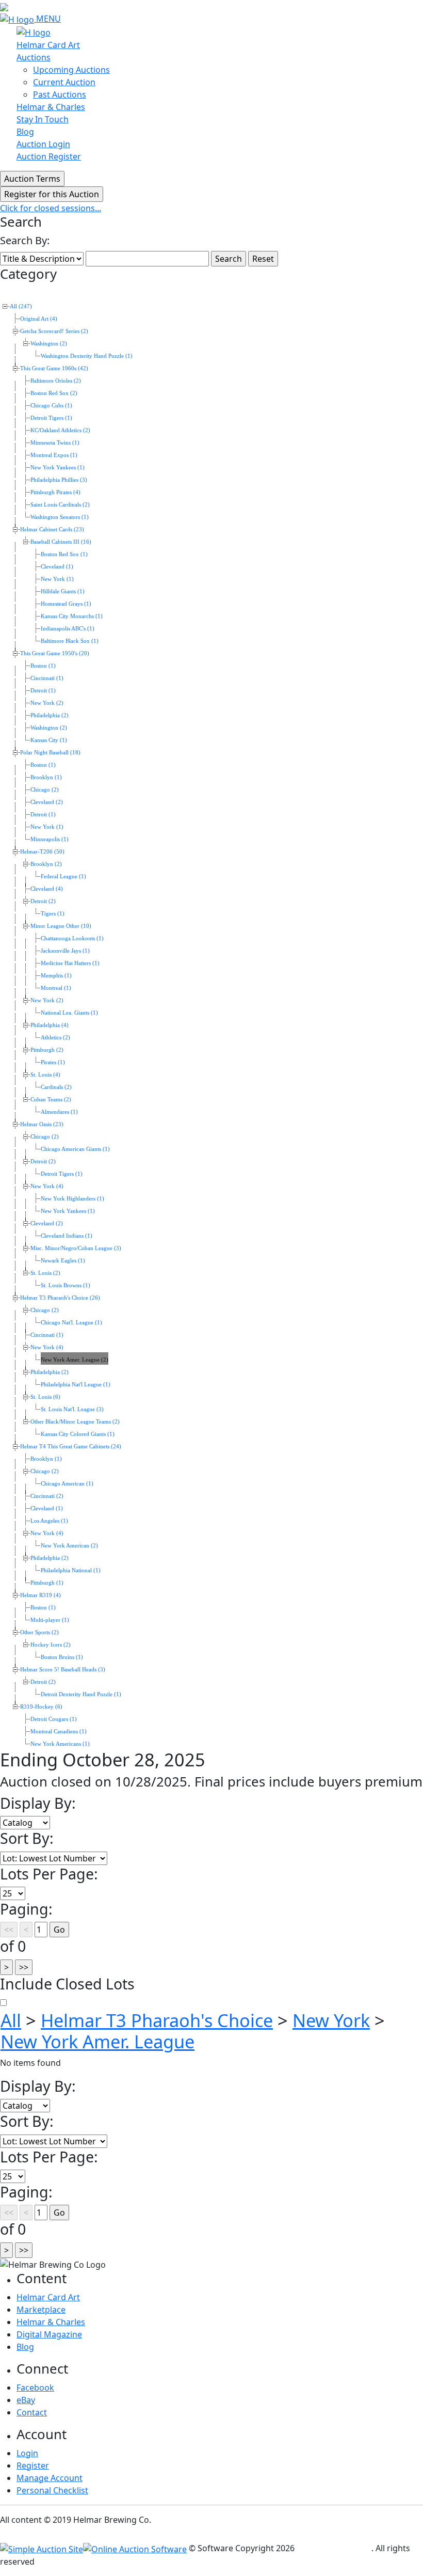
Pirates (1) (53, 1062)
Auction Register (49, 156)
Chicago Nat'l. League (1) (71, 1323)
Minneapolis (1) (50, 839)
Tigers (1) (53, 914)
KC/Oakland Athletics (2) (60, 430)
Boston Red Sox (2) (54, 393)
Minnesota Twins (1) (55, 443)
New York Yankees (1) (58, 468)
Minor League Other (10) (61, 926)
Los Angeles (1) (49, 1521)
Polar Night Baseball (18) (50, 753)
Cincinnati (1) (47, 678)
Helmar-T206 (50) (42, 852)
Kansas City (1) (49, 740)
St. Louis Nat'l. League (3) (72, 1409)
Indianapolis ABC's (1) (68, 629)
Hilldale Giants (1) (63, 591)
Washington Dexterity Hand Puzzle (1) (87, 356)
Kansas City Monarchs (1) (72, 616)
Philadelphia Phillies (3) (59, 480)
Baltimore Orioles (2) (56, 381)
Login (27, 2453)
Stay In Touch (43, 119)
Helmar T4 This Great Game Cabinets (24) (71, 1447)
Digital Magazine (49, 2334)
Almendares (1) (59, 1112)
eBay (26, 2400)
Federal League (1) (63, 876)
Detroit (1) (43, 691)
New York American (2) (69, 1546)
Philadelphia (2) (50, 715)
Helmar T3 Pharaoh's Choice (157, 2020)
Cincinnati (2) (47, 1496)
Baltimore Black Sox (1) (70, 641)
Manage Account (50, 2478)
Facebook (35, 2388)
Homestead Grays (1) (66, 604)
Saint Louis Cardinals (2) (60, 505)
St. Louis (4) (45, 1075)
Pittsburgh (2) (47, 1050)
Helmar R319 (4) (40, 1595)
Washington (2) (49, 344)
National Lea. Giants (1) (69, 1013)
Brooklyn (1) (46, 777)
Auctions (34, 57)
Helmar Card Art (48, 45)
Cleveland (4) (47, 889)
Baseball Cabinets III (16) (61, 542)
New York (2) (47, 703)
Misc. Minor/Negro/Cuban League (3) (76, 1248)
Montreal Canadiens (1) (59, 1732)
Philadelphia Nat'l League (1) (76, 1385)
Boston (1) (43, 666)
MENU (48, 19)
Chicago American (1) (67, 1484)
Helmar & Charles (51, 107)
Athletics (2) (55, 1038)
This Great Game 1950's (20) (55, 653)
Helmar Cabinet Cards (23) (52, 530)
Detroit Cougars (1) (54, 1719)
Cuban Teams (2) (51, 1100)
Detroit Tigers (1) (51, 418)
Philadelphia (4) (50, 1025)
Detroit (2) (43, 901)
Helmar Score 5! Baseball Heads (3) (63, 1670)
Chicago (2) (45, 790)
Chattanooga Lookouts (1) (72, 938)
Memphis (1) (56, 976)
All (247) (21, 306)
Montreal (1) (56, 988)
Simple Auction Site (334, 2548)
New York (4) (47, 1186)
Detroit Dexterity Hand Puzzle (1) (81, 1694)
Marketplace (41, 2310)
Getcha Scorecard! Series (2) (54, 331)
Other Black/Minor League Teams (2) (75, 1422)
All (11, 2020)
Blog (25, 132)
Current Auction (64, 82)
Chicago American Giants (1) (75, 1149)
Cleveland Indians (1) (67, 1236)
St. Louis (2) (45, 1273)
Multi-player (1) (50, 1620)
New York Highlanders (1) (72, 1199)
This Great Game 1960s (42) (54, 368)
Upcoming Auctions (71, 70)
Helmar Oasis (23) (42, 1124)
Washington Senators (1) (60, 517)
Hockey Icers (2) (51, 1645)
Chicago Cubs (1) (51, 406)
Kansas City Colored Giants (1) (78, 1434)
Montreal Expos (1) (54, 455)
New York (331, 2020)
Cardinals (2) (56, 1087)
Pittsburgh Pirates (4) (55, 492)
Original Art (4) (39, 319)
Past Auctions (60, 94)
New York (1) (57, 579)
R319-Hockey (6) (41, 1707)
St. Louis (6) (45, 1397)
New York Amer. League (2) (75, 1360)
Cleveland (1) (57, 567)
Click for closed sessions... (51, 208)
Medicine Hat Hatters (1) (70, 963)
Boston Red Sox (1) (64, 554)
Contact (32, 2412)
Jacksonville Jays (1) (65, 951)
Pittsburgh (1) (47, 1583)
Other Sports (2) (39, 1632)
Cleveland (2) (47, 802)
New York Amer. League (97, 2041)
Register (33, 2466)
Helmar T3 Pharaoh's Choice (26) (60, 1298)
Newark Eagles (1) (63, 1261)
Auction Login (43, 144)
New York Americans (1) (60, 1744)
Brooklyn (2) (46, 864)
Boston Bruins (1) (62, 1657)
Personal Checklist (52, 2490)
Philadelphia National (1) (71, 1570)
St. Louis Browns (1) (66, 1285)
